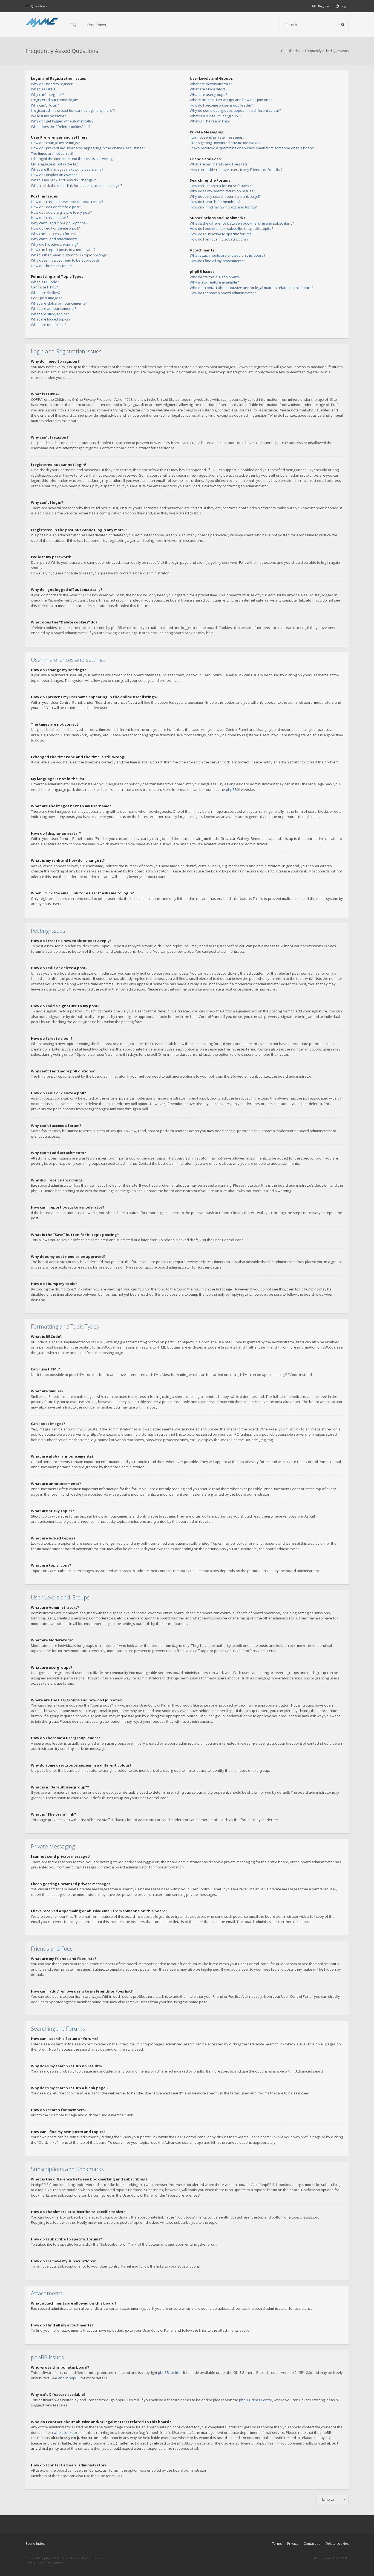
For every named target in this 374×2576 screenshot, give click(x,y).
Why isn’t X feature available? (214, 282)
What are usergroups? (208, 95)
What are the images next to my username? (67, 169)
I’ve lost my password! (49, 116)
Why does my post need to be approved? (65, 260)
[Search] (343, 25)
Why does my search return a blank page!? (225, 196)
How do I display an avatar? (54, 175)
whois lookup (65, 2432)
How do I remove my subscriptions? (219, 239)
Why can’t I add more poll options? (59, 223)
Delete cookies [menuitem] (337, 2544)
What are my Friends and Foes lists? (219, 164)
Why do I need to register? (53, 84)
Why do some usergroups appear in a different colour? (235, 110)
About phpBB (69, 2378)
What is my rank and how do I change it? (64, 180)
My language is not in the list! (55, 164)
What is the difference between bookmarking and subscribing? (242, 223)
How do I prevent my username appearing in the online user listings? (88, 148)
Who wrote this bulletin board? (215, 277)
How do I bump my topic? (51, 266)
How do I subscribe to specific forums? (221, 234)
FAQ (73, 25)
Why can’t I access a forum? (54, 234)
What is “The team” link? (210, 121)
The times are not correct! (52, 153)
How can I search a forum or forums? (220, 186)
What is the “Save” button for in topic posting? (69, 255)
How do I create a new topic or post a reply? (67, 202)
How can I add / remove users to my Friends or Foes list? (236, 170)
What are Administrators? (211, 84)
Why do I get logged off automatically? (62, 121)
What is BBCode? (45, 282)
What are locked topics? (51, 319)
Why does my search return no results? (222, 191)
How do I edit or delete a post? (56, 207)
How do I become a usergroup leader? (221, 105)
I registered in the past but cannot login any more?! (73, 110)
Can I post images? (46, 298)
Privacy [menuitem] (293, 2544)
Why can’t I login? (45, 105)
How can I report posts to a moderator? (63, 250)
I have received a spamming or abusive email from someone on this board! (252, 148)
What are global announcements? (59, 303)
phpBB (231, 789)
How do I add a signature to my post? (61, 212)
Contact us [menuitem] (312, 2544)
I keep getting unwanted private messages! (225, 143)
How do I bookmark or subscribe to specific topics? (231, 228)
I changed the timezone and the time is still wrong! (72, 159)
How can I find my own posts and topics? (223, 207)
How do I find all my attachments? (217, 261)
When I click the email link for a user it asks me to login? (77, 185)
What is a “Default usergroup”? (215, 116)
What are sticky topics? (50, 314)
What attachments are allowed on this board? (228, 255)
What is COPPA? (44, 89)
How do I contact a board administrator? (223, 293)
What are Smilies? (46, 293)
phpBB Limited (170, 2372)
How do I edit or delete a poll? (55, 228)
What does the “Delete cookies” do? (61, 127)
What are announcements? (54, 308)
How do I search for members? (215, 202)
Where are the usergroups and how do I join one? (231, 100)
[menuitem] (342, 6)
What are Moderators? (208, 89)
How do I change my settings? (55, 143)
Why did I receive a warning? (54, 244)
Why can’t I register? (47, 95)
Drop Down (97, 25)
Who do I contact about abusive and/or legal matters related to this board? (251, 288)
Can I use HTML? (44, 287)
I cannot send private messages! (217, 137)
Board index (35, 2544)
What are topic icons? (49, 325)
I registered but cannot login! (54, 100)
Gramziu (58, 2563)
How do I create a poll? (50, 217)
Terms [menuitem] (277, 2544)
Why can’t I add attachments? (55, 239)
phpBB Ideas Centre (256, 2400)
